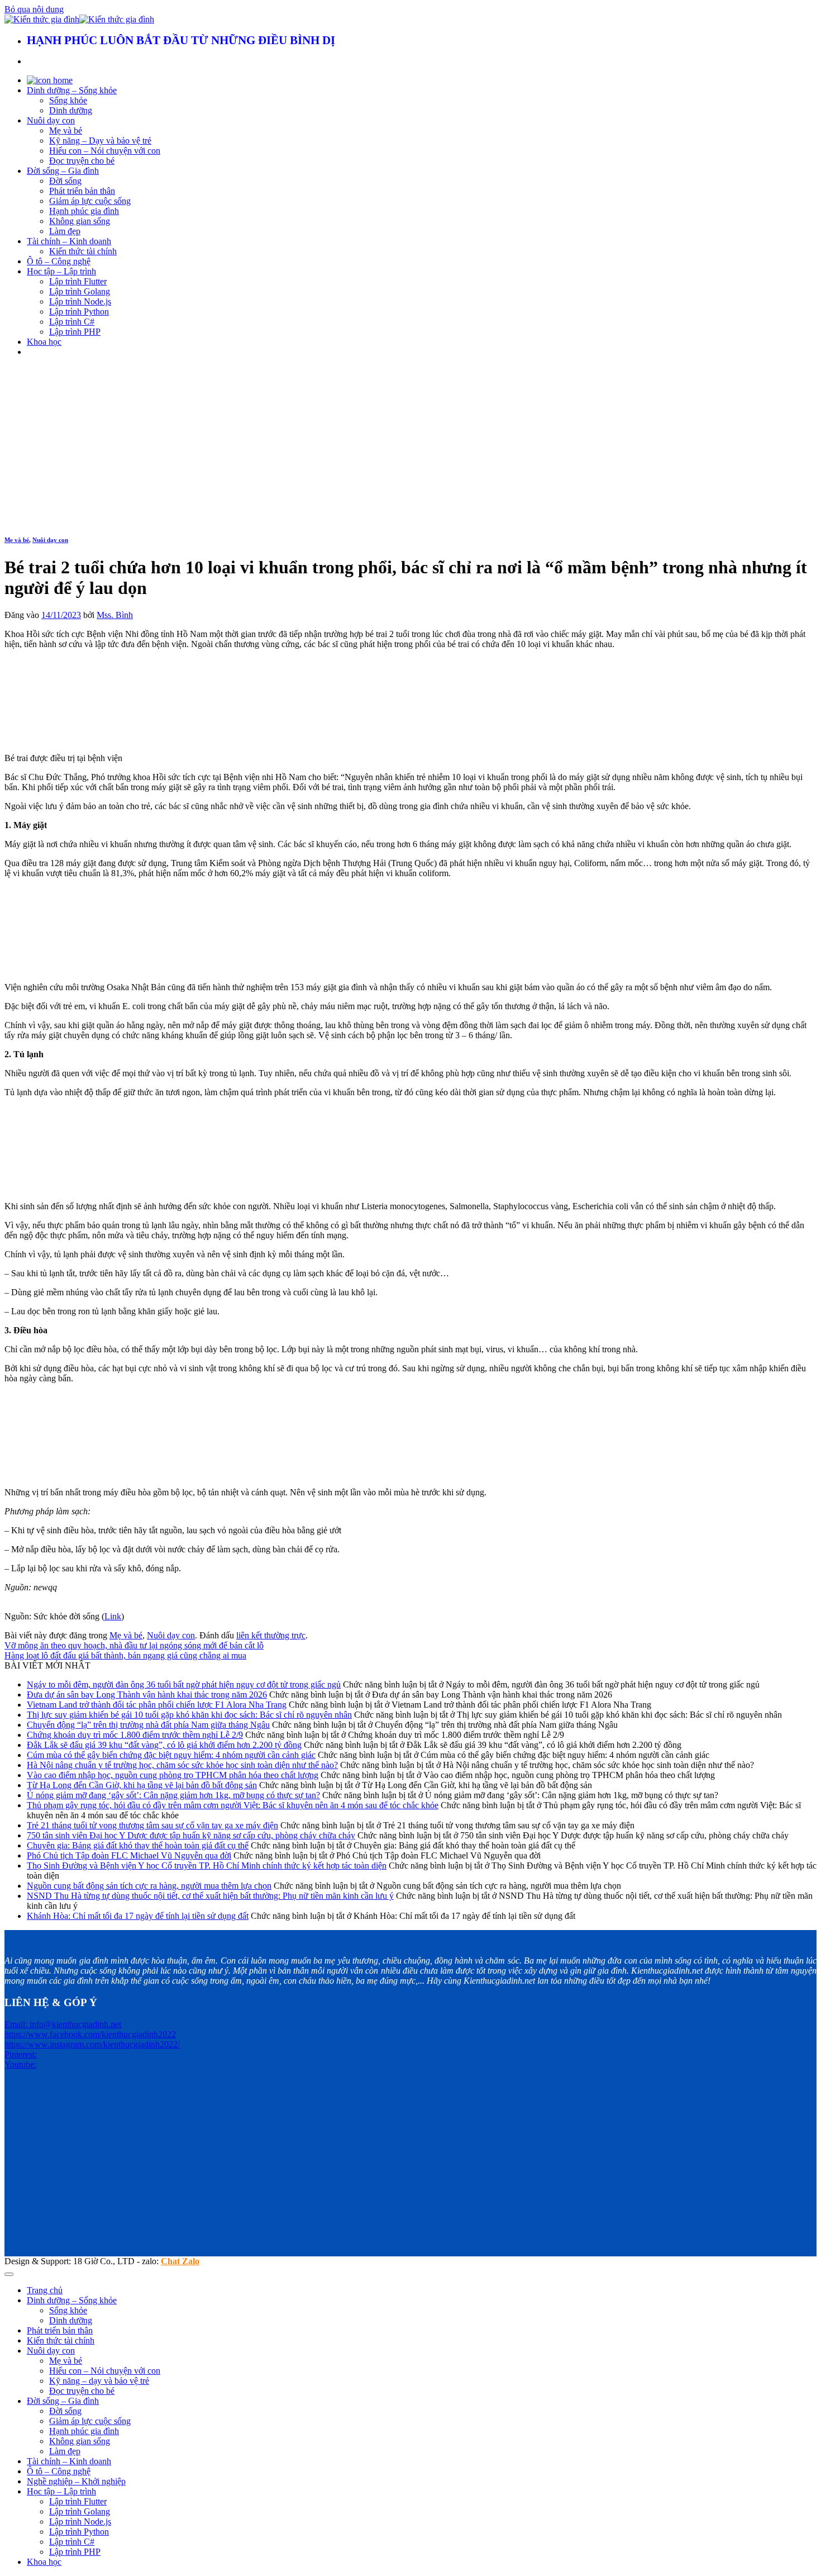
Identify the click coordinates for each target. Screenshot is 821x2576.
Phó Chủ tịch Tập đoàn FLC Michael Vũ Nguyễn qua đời (129, 1855)
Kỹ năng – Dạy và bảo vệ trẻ (100, 141)
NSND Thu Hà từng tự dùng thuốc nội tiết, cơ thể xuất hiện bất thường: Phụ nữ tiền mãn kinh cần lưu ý (210, 1896)
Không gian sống (80, 221)
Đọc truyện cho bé (82, 161)
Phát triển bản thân (82, 191)
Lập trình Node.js (80, 301)
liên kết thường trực (271, 1635)
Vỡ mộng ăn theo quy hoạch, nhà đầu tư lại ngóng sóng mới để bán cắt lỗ (134, 1645)
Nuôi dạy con (51, 120)
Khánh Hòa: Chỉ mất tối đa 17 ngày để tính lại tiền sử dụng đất (138, 1916)
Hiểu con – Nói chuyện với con (105, 151)
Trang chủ (45, 2290)
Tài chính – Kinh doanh (69, 241)
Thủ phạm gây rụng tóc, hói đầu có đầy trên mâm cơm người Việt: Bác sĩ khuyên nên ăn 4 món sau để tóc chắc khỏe (233, 1805)
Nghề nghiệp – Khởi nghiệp (76, 2481)
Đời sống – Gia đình (63, 171)
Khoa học (44, 342)
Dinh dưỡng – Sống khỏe (72, 90)
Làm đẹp (65, 231)
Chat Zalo (180, 2261)
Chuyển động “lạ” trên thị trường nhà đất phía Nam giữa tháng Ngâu (148, 1725)
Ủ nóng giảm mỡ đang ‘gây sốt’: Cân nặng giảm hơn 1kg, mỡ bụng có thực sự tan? (173, 1795)
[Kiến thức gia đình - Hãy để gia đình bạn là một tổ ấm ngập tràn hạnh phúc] (79, 19)
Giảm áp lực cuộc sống (90, 201)
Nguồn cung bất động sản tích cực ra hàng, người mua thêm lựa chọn (149, 1886)
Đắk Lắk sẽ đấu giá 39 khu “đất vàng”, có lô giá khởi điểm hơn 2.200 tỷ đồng (164, 1745)
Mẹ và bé (66, 130)
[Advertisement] (410, 444)
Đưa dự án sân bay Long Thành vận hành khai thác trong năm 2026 (147, 1695)
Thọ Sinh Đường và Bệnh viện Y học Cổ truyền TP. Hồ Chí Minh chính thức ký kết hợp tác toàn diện (207, 1866)
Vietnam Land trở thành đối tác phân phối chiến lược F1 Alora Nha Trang (157, 1705)
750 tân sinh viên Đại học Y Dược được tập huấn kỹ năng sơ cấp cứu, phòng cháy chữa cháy (191, 1835)
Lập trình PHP (75, 332)
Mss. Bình (115, 615)
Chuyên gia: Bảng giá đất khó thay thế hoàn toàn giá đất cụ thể (138, 1845)
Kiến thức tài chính (83, 251)
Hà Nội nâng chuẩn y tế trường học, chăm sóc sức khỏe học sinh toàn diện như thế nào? (182, 1765)
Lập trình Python (79, 312)
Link (113, 1616)
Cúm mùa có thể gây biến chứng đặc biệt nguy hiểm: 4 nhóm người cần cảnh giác (171, 1755)
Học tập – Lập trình (61, 271)
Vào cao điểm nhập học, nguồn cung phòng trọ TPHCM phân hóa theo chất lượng (173, 1775)
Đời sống (65, 181)
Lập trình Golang (80, 291)
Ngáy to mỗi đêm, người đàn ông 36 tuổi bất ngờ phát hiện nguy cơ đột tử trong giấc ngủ (184, 1684)
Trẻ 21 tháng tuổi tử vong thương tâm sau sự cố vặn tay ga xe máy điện (152, 1825)
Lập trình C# (72, 322)
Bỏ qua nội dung (34, 9)
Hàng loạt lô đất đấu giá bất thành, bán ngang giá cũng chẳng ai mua (125, 1655)
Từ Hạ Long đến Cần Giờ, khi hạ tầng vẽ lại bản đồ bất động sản (142, 1785)
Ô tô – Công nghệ (59, 261)
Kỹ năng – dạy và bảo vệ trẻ (99, 2381)
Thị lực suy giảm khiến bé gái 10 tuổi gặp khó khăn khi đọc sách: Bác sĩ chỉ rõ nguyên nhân (189, 1715)
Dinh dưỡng (71, 110)
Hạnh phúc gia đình (84, 211)
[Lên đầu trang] (9, 2274)
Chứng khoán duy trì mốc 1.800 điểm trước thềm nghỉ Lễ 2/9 (135, 1735)
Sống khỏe (68, 100)
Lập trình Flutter (78, 281)
